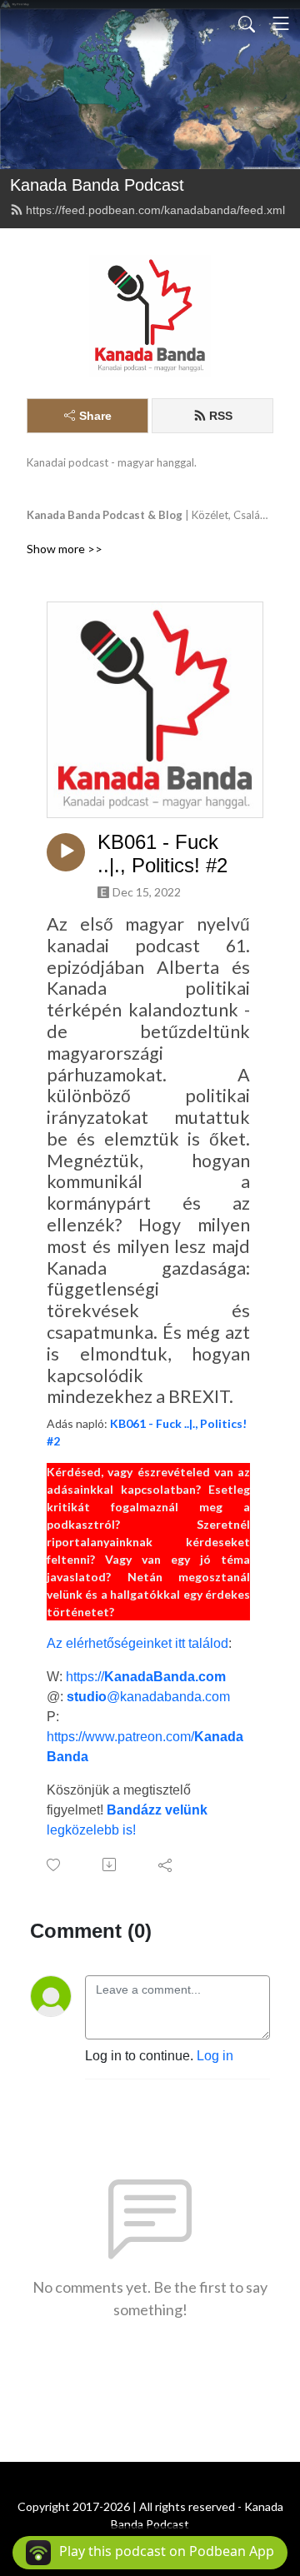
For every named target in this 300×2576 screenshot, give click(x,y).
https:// (146, 1677)
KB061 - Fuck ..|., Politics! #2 (162, 854)
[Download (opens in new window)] (110, 1865)
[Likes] (55, 1865)
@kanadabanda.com (148, 1697)
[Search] (247, 23)
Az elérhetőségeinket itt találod (137, 1643)
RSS (221, 416)
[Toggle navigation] (281, 23)
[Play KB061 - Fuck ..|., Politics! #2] (66, 852)
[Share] (166, 1865)
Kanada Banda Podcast (97, 185)
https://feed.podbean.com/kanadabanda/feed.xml (155, 210)
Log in (215, 2056)
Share (95, 416)
